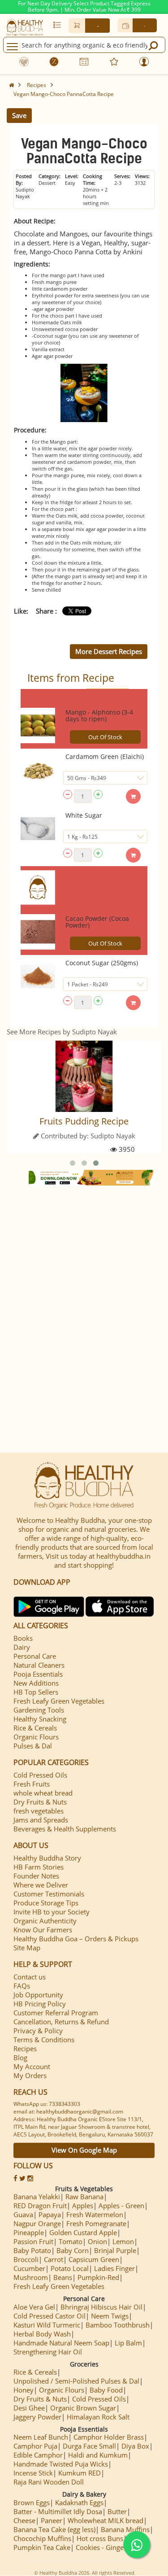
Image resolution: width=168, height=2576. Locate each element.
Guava (23, 2214)
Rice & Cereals (35, 1728)
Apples (83, 2206)
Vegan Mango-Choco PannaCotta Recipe (64, 94)
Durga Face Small (89, 2446)
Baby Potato (32, 2250)
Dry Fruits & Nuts (40, 1802)
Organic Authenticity (45, 1921)
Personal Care (35, 1656)
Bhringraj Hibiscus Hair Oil (101, 2307)
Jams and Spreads (41, 1820)
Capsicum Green (94, 2259)
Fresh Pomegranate (96, 2223)
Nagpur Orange (37, 2223)
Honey (24, 2390)
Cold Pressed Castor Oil (50, 2316)
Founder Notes (36, 1876)
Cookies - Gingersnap (108, 2547)
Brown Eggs (32, 2502)
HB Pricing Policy (40, 2004)
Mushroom (31, 2277)
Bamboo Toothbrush (118, 2325)
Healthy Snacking (40, 1719)
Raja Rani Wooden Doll (49, 2482)
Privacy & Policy (38, 2031)
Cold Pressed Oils (40, 1775)
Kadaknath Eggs (79, 2502)
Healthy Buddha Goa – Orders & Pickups (76, 1939)
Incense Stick (33, 2473)
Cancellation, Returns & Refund (61, 2022)
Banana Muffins (125, 2529)
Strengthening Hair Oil (48, 2352)
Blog (20, 2057)
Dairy (22, 1647)
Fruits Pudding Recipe (84, 1121)
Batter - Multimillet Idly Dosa (58, 2511)
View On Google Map (84, 2150)
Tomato (71, 2241)
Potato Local (70, 2268)
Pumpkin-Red (98, 2277)
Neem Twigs (110, 2316)
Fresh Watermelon (95, 2214)
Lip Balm (128, 2343)
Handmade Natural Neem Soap (61, 2343)
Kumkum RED (80, 2473)
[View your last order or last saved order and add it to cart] (57, 25)
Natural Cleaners (39, 1665)
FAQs (22, 1986)
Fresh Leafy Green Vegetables (59, 1701)
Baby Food (106, 2390)
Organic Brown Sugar (83, 2408)
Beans (63, 2277)
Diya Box (135, 2446)
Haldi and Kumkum (98, 2455)
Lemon (123, 2241)
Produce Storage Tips (46, 1903)
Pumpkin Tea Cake (42, 2547)
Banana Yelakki (37, 2197)
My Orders (30, 2075)
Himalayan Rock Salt (98, 2417)
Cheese (24, 2520)
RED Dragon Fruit (40, 2206)
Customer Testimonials (49, 1894)
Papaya (50, 2214)
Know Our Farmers (43, 1930)
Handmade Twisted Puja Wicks (61, 2464)
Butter (117, 2511)
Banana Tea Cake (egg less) (54, 2529)
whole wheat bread (43, 1793)
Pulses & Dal (33, 1746)
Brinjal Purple (115, 2250)
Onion (97, 2241)
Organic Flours (36, 1737)
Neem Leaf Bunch (41, 2437)
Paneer (52, 2520)
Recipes (37, 85)
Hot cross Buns (100, 2538)
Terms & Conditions (44, 2040)
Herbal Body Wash (42, 2334)
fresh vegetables (39, 1811)
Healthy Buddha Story (47, 1858)
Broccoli (26, 2259)
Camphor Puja (35, 2446)
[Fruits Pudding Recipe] (84, 1076)
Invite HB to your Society (52, 1912)
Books (23, 1638)
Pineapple (29, 2232)
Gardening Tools (39, 1710)
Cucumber (29, 2268)
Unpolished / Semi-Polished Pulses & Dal (76, 2381)
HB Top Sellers (36, 1692)
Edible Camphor (38, 2455)
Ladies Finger (114, 2268)
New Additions (36, 1683)
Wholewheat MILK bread (106, 2520)
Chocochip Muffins (42, 2538)
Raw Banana (84, 2197)
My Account (32, 2066)
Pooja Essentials (38, 1674)
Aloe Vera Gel (34, 2307)
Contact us (30, 1977)
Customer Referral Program (56, 2013)
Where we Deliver (41, 1885)
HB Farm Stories (39, 1867)
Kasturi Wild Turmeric (47, 2325)
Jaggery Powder (37, 2417)
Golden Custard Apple (83, 2232)
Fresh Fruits (32, 1784)
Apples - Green (121, 2206)
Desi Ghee (29, 2408)
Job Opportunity (38, 1995)
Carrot (54, 2259)
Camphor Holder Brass (109, 2437)
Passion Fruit (33, 2241)
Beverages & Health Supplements (65, 1829)
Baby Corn (73, 2250)
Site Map (27, 1948)
